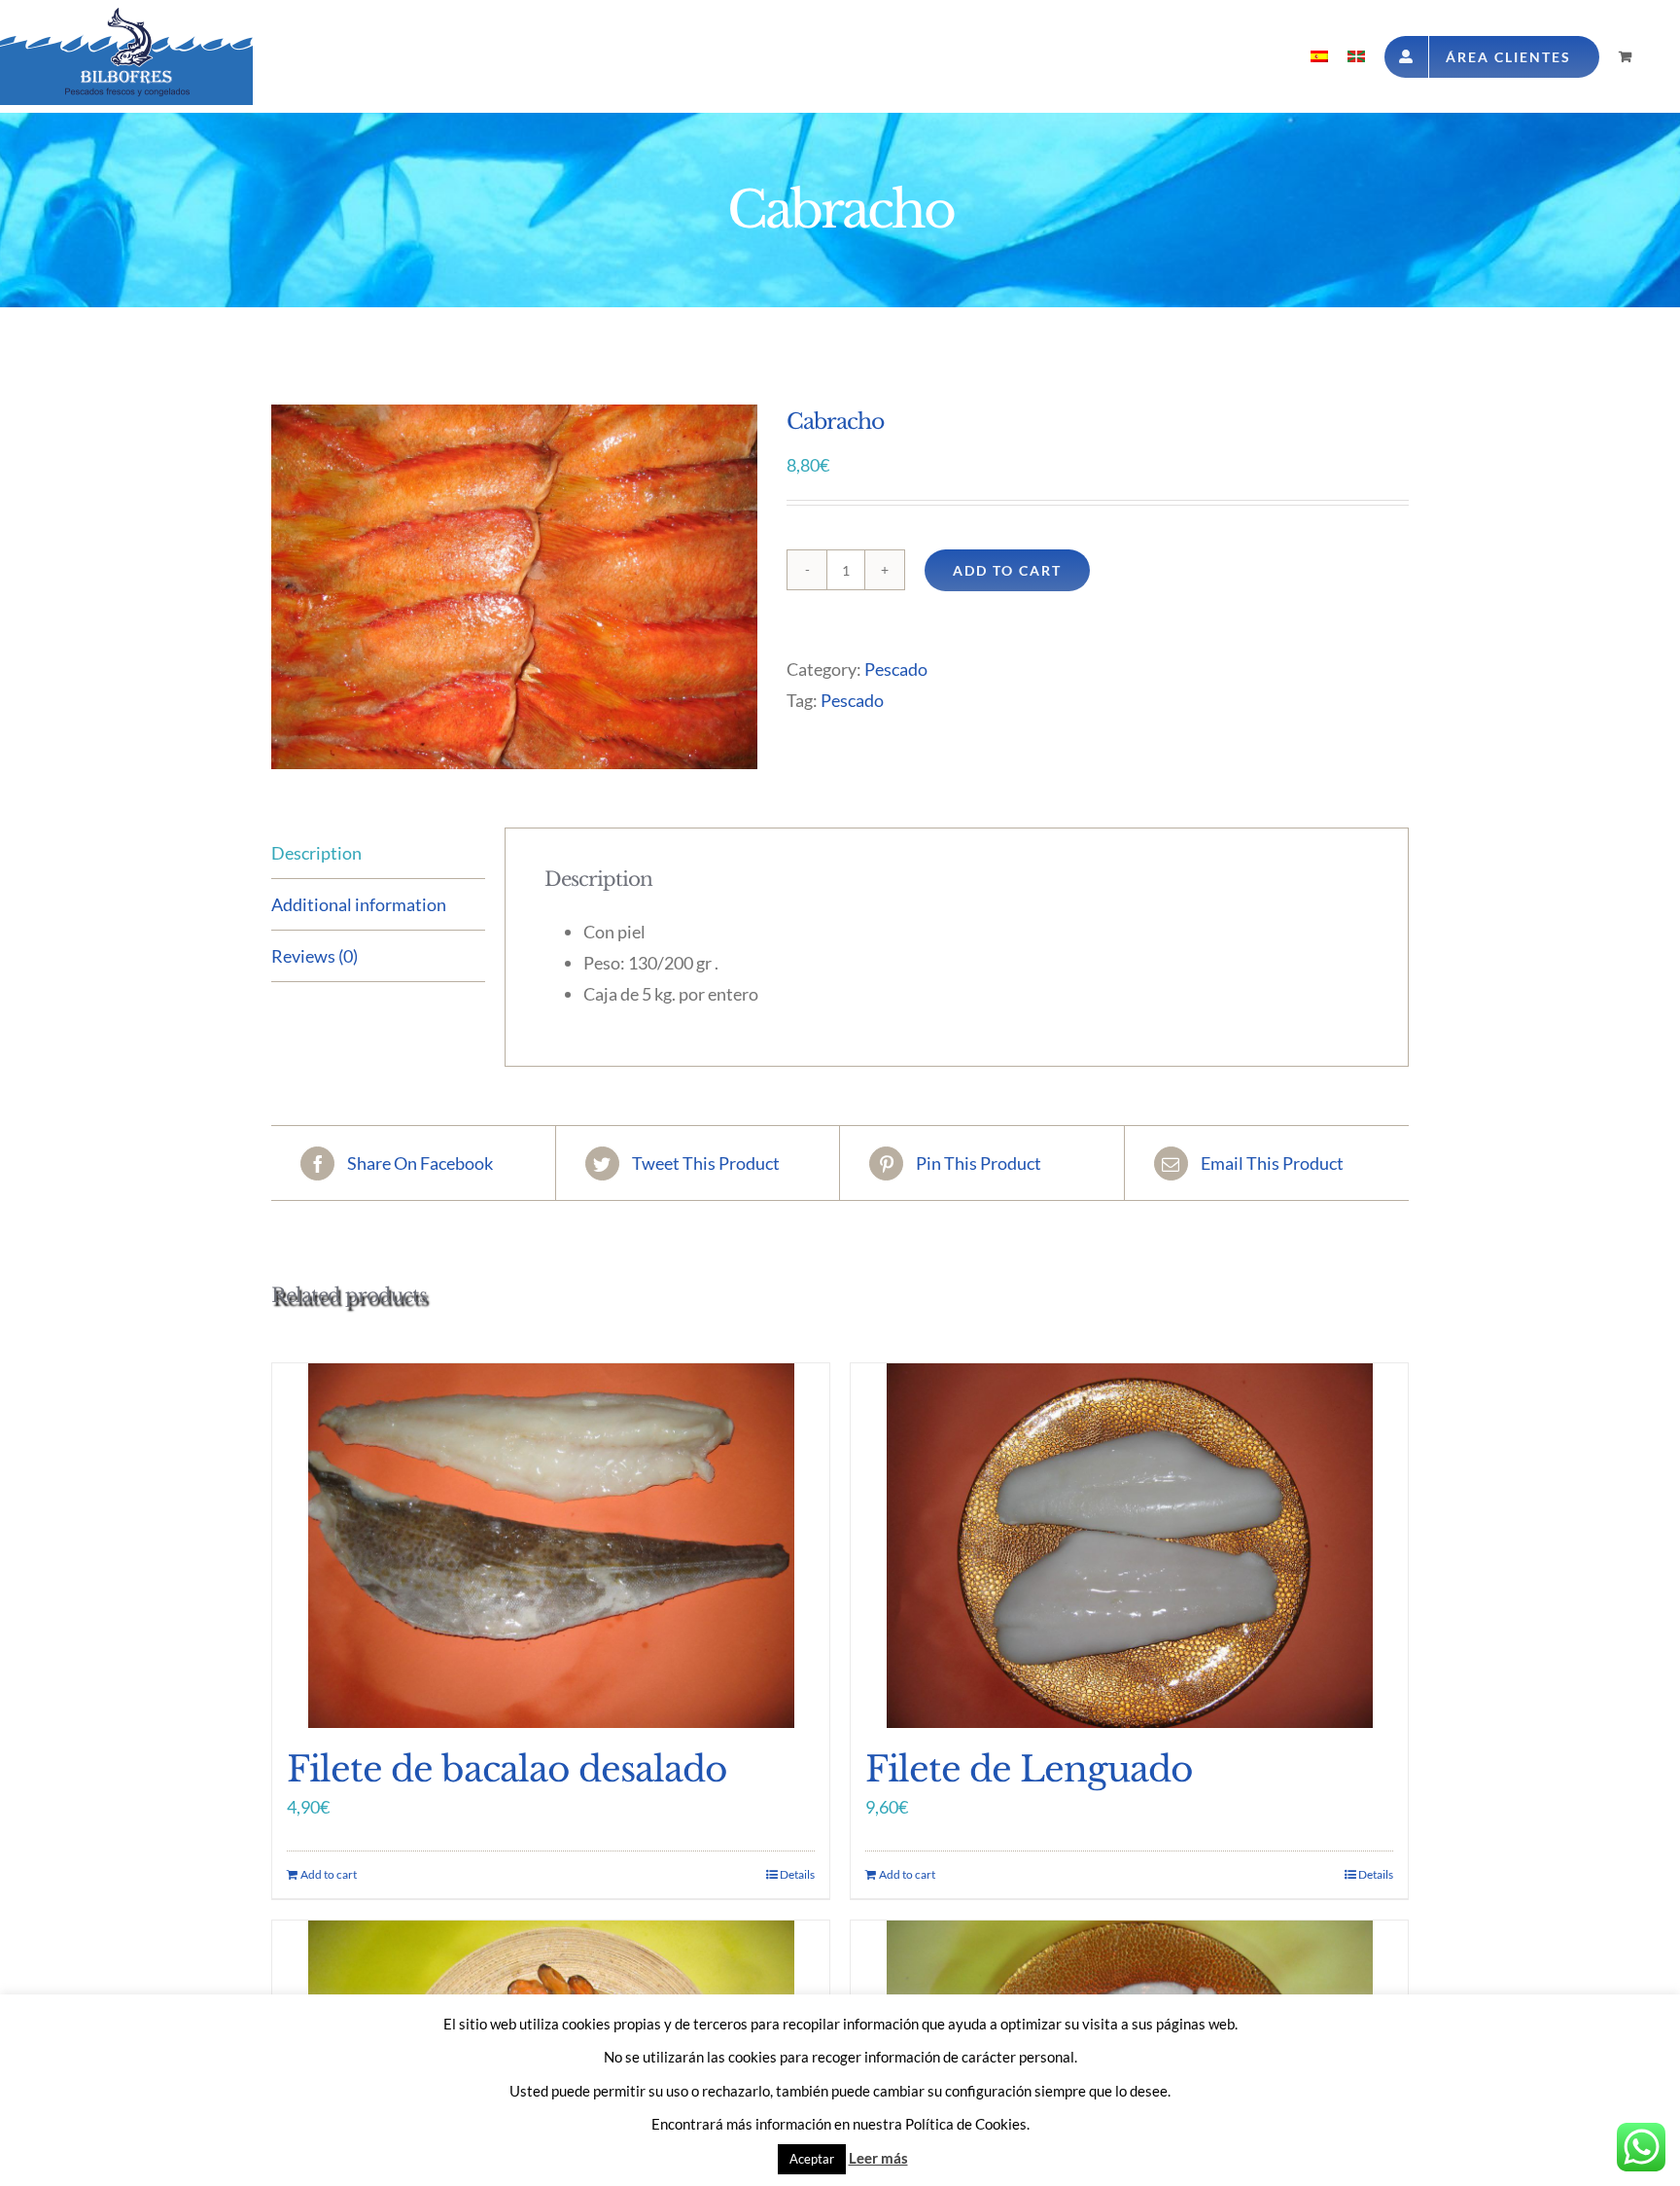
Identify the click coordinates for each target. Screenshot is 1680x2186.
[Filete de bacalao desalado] (551, 1546)
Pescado (896, 669)
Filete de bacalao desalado (507, 1769)
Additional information (359, 904)
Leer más (878, 2158)
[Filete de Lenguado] (1129, 1546)
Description (316, 853)
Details (797, 1874)
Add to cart (1007, 570)
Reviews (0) (315, 956)
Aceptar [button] (812, 2159)
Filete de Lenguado (1029, 1769)
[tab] (378, 853)
